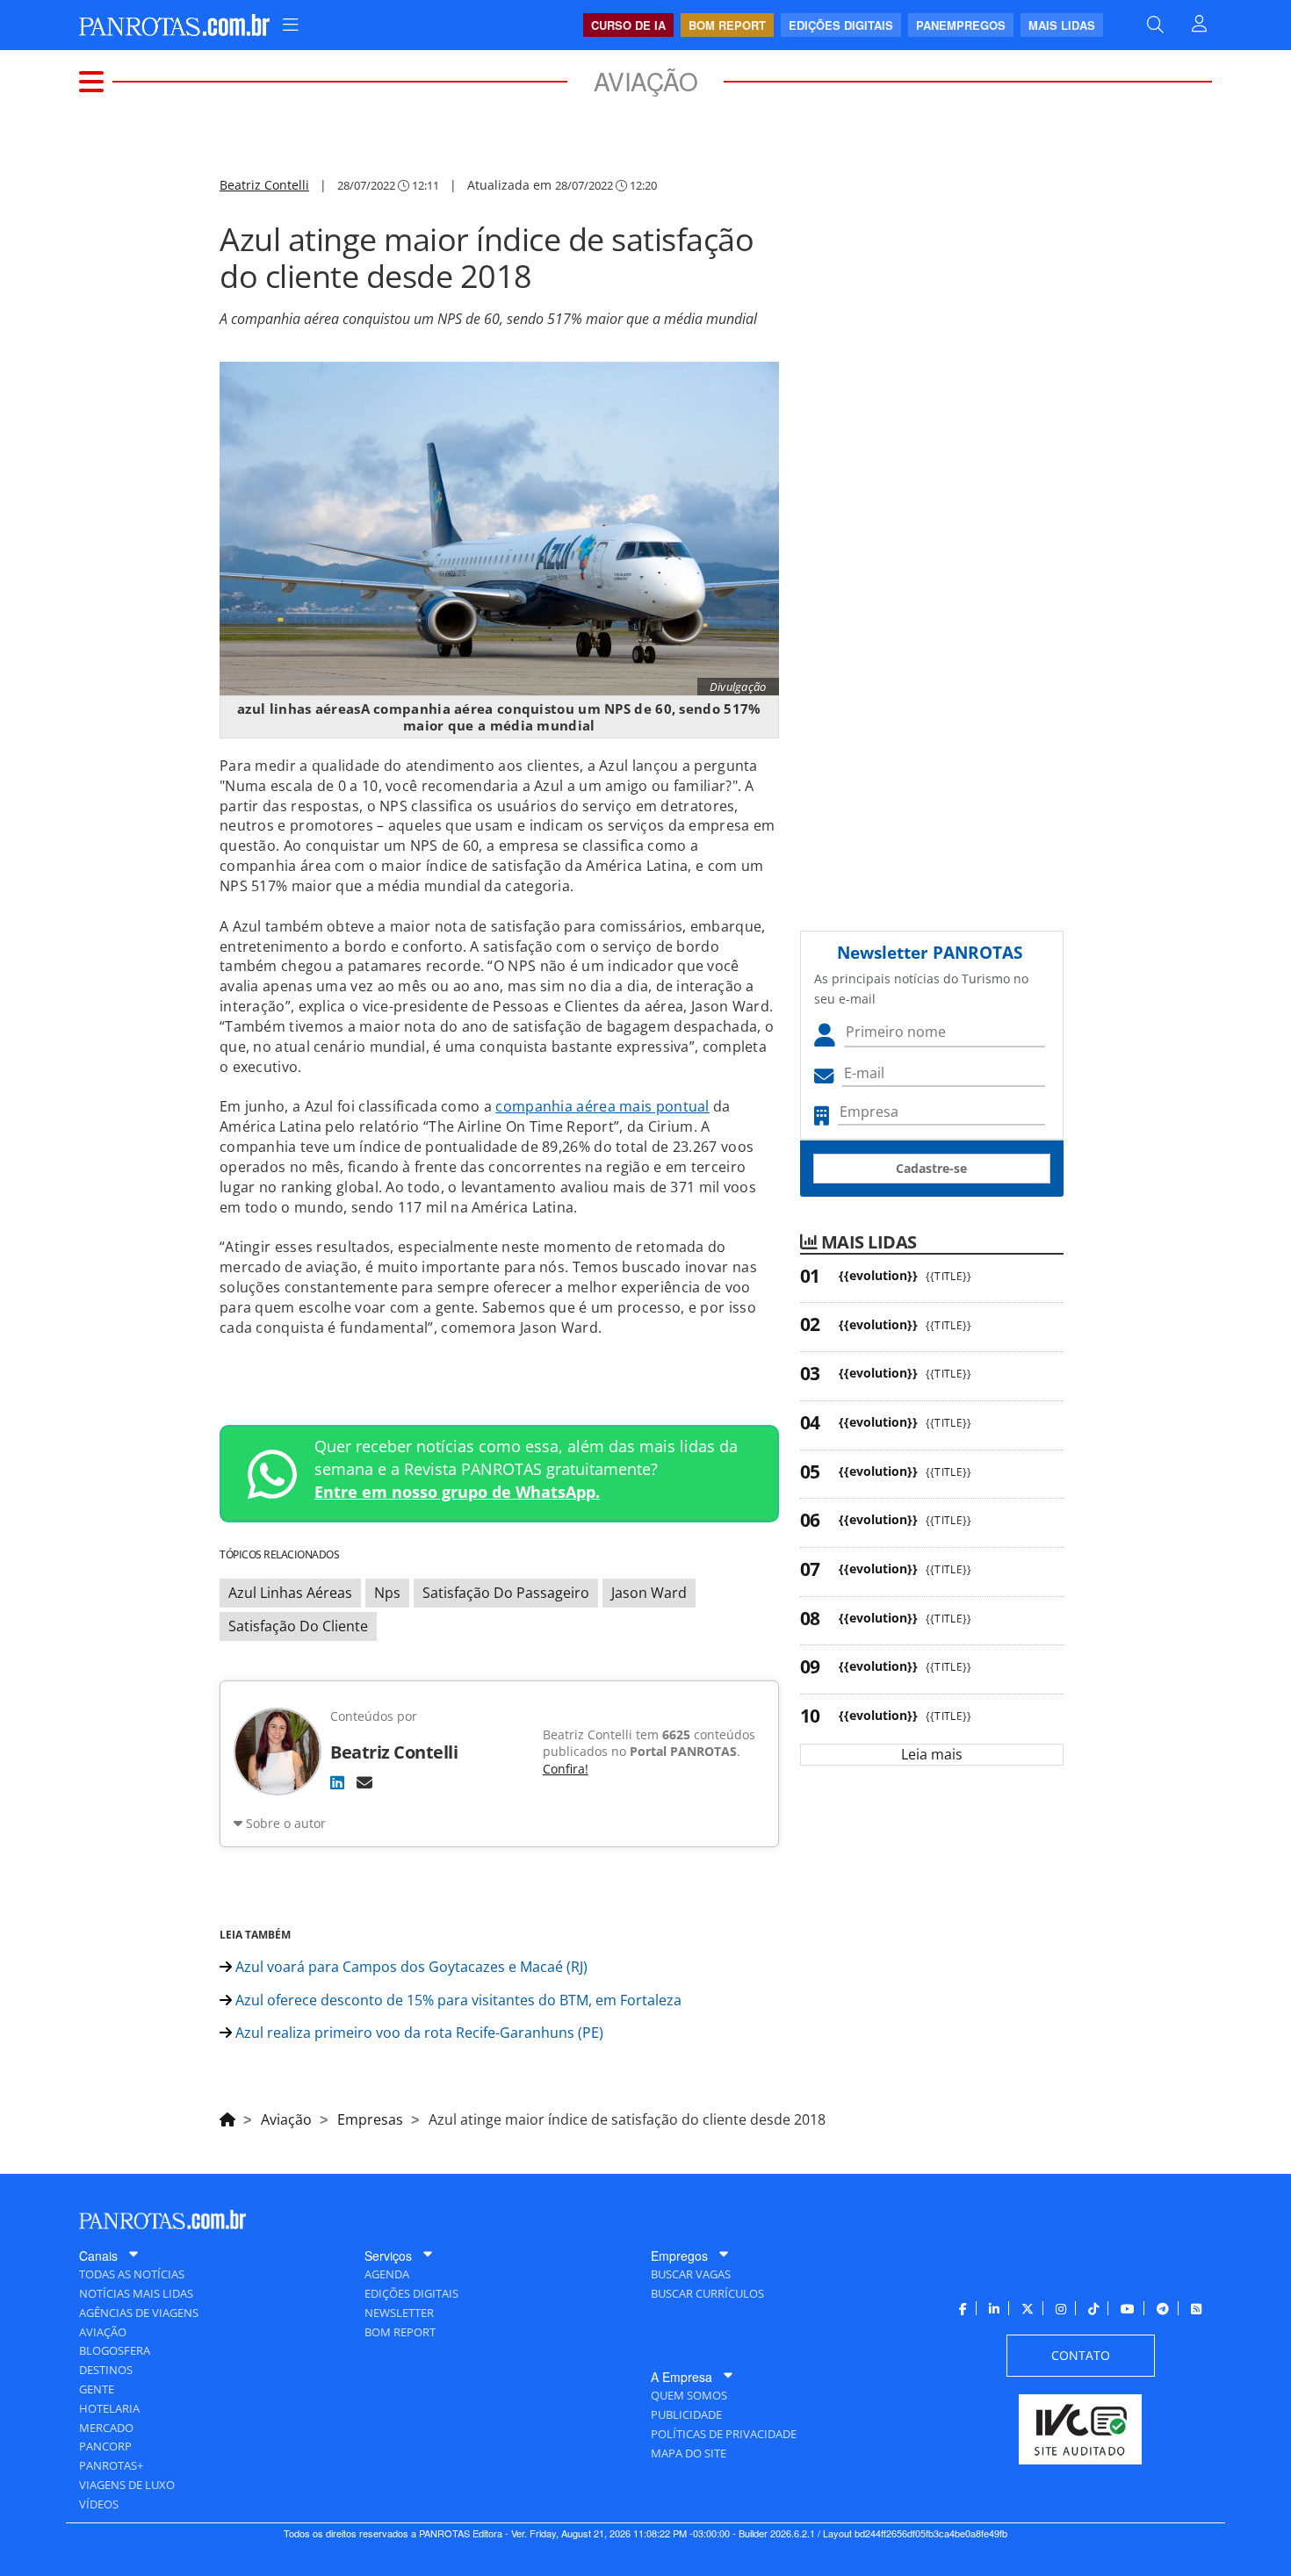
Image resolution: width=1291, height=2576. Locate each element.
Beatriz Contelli (264, 185)
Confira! (566, 1769)
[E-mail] (364, 1782)
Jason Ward (649, 1593)
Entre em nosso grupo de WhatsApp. (457, 1492)
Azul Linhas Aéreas (290, 1593)
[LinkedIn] (337, 1782)
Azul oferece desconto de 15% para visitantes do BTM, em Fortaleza (457, 2000)
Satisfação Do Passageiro (506, 1593)
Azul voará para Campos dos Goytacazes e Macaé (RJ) (410, 1967)
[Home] (227, 2117)
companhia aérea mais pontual (602, 1106)
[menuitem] (291, 25)
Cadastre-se (931, 1168)
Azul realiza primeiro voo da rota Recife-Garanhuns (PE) (418, 2033)
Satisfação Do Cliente (298, 1626)
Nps (387, 1593)
